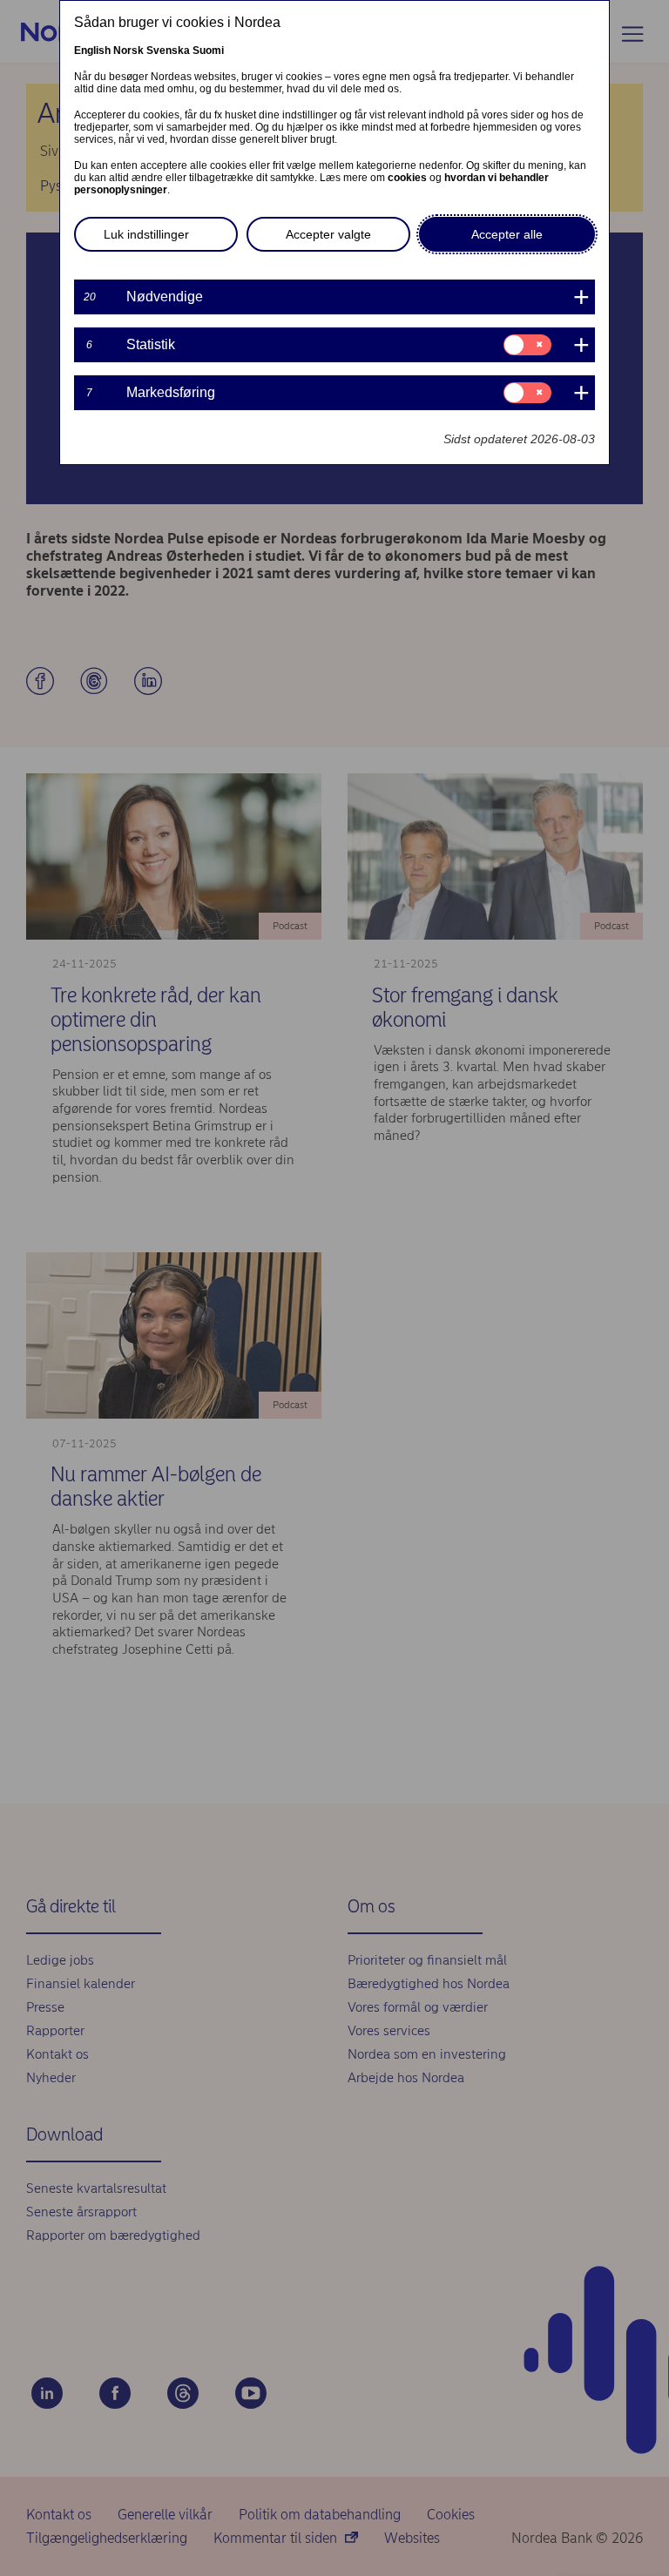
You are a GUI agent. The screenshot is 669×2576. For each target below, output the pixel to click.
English (92, 51)
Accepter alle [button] (507, 234)
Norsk (128, 51)
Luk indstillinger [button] (146, 234)
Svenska (168, 51)
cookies (407, 178)
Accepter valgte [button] (328, 234)
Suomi (208, 51)
